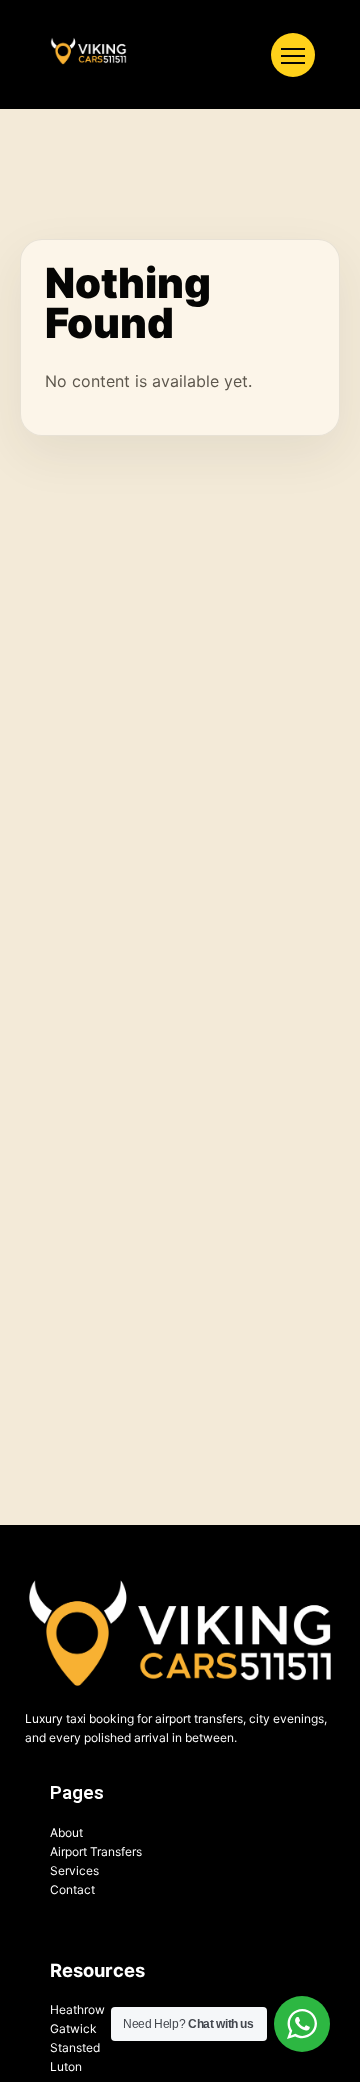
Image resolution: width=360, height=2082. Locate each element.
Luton (66, 2066)
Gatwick (73, 2028)
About (66, 1832)
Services (74, 1870)
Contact (72, 1889)
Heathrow (77, 2009)
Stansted (75, 2047)
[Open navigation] (293, 55)
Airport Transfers (96, 1851)
